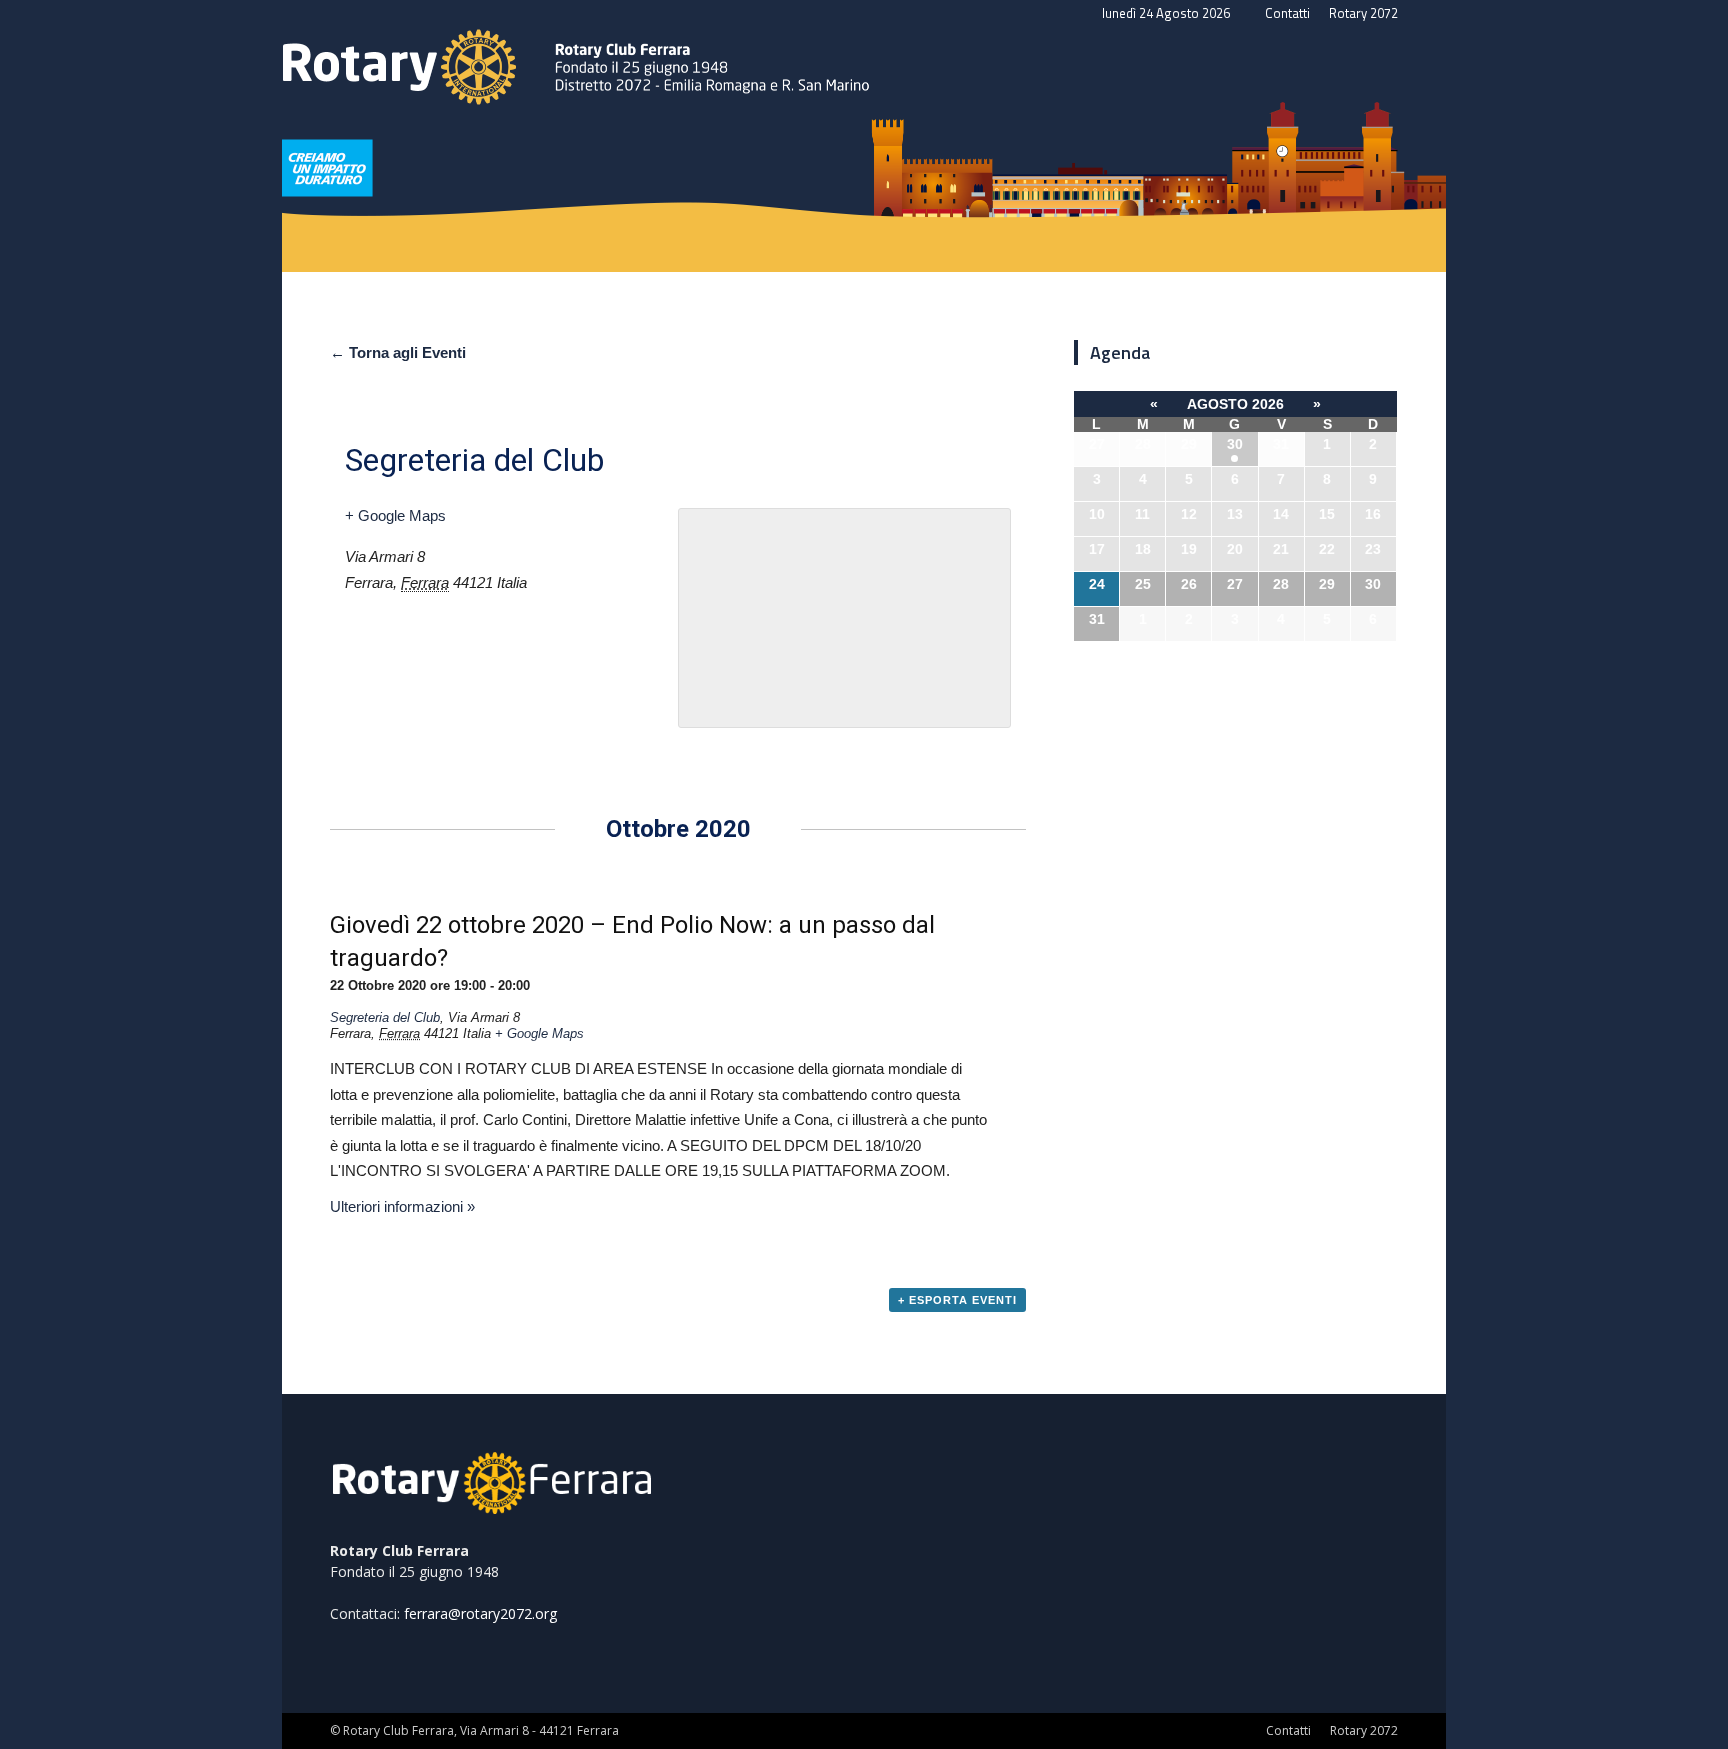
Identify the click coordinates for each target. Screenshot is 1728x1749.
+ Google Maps (395, 515)
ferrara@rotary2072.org (480, 1613)
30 (1235, 444)
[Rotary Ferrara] (864, 125)
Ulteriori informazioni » (402, 1206)
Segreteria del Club (385, 1017)
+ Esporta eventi (957, 1300)
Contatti (1287, 13)
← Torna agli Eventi (398, 352)
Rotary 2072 (1363, 13)
